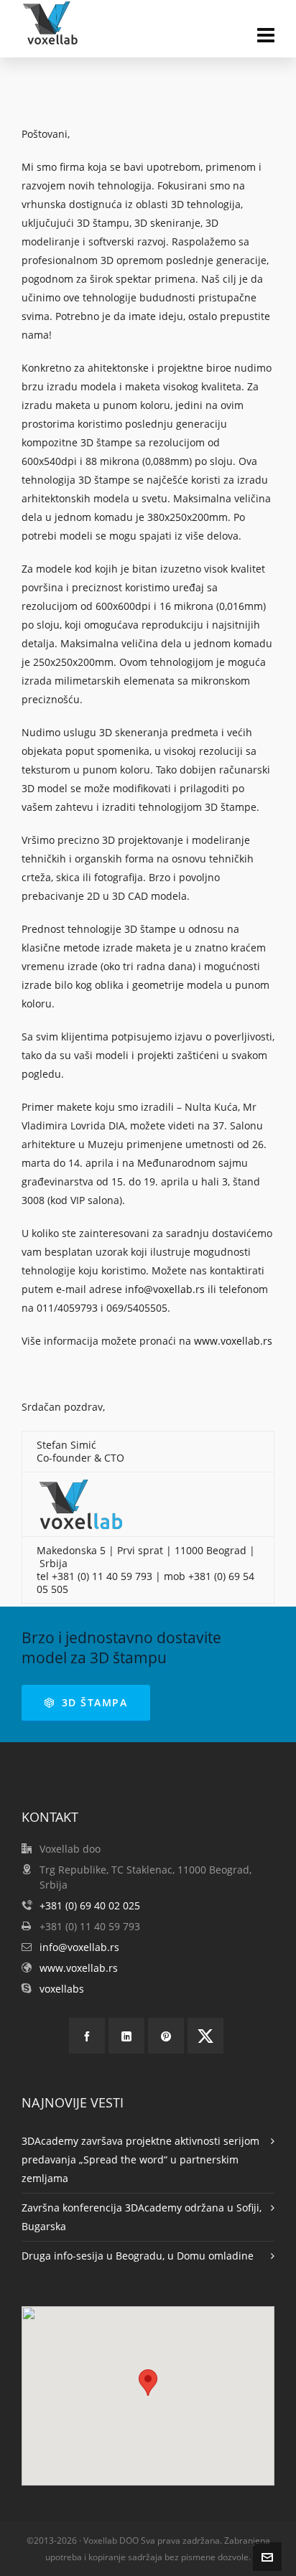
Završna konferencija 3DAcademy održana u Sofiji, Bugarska (142, 2217)
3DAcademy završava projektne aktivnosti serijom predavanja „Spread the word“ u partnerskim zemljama (140, 2159)
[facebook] (87, 2036)
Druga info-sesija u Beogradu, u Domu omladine (138, 2256)
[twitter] (205, 2036)
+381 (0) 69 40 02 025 (90, 1905)
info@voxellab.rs (165, 1289)
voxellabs (62, 1989)
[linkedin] (126, 2036)
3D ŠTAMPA (95, 1702)
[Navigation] (266, 34)
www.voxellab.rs (233, 1341)
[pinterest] (166, 2036)
